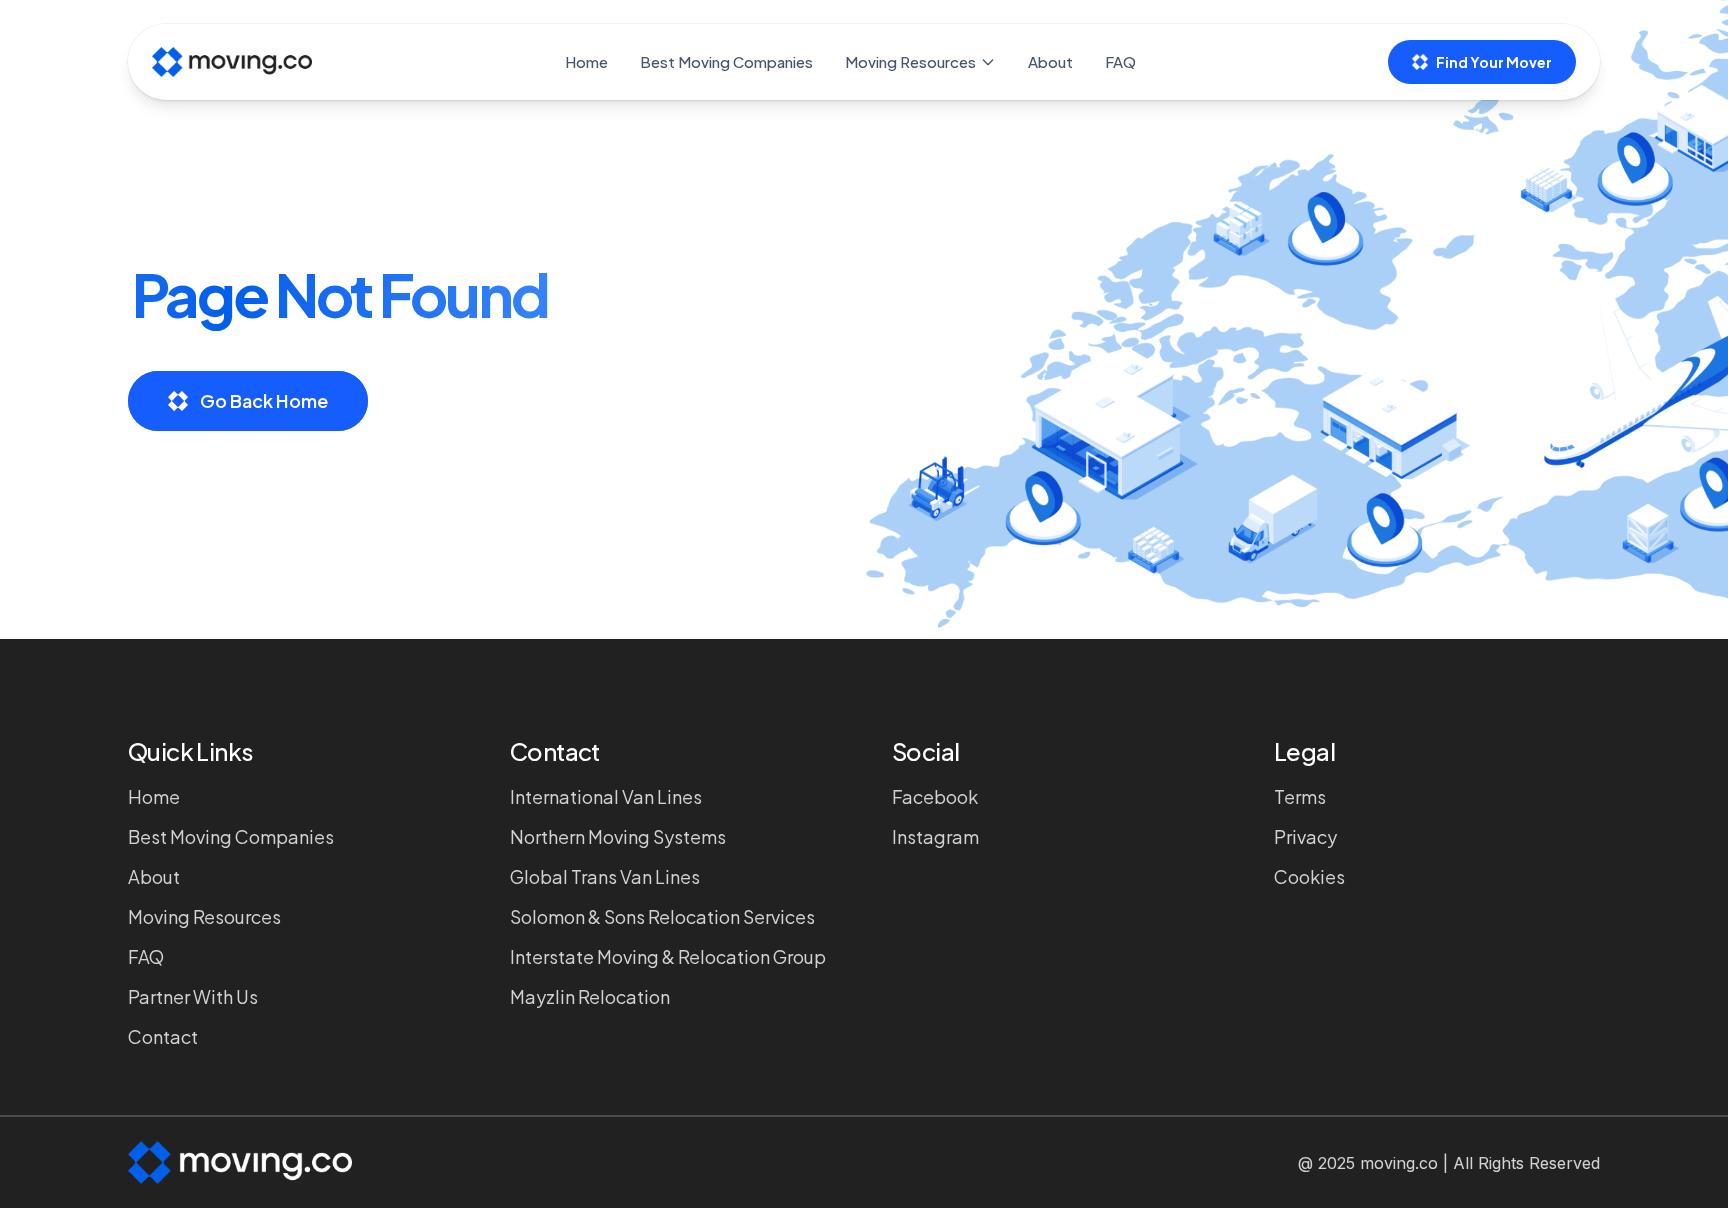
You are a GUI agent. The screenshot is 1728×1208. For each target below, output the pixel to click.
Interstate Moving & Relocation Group (668, 956)
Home (586, 61)
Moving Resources (910, 61)
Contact (163, 1036)
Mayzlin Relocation (590, 996)
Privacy (1305, 836)
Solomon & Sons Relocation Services (662, 916)
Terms (1300, 796)
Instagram (935, 836)
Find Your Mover (1494, 62)
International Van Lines (606, 796)
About (1050, 61)
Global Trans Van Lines (605, 876)
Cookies (1309, 876)
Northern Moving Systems (618, 836)
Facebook (935, 796)
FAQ (1120, 61)
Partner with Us (193, 996)
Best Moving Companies (726, 61)
